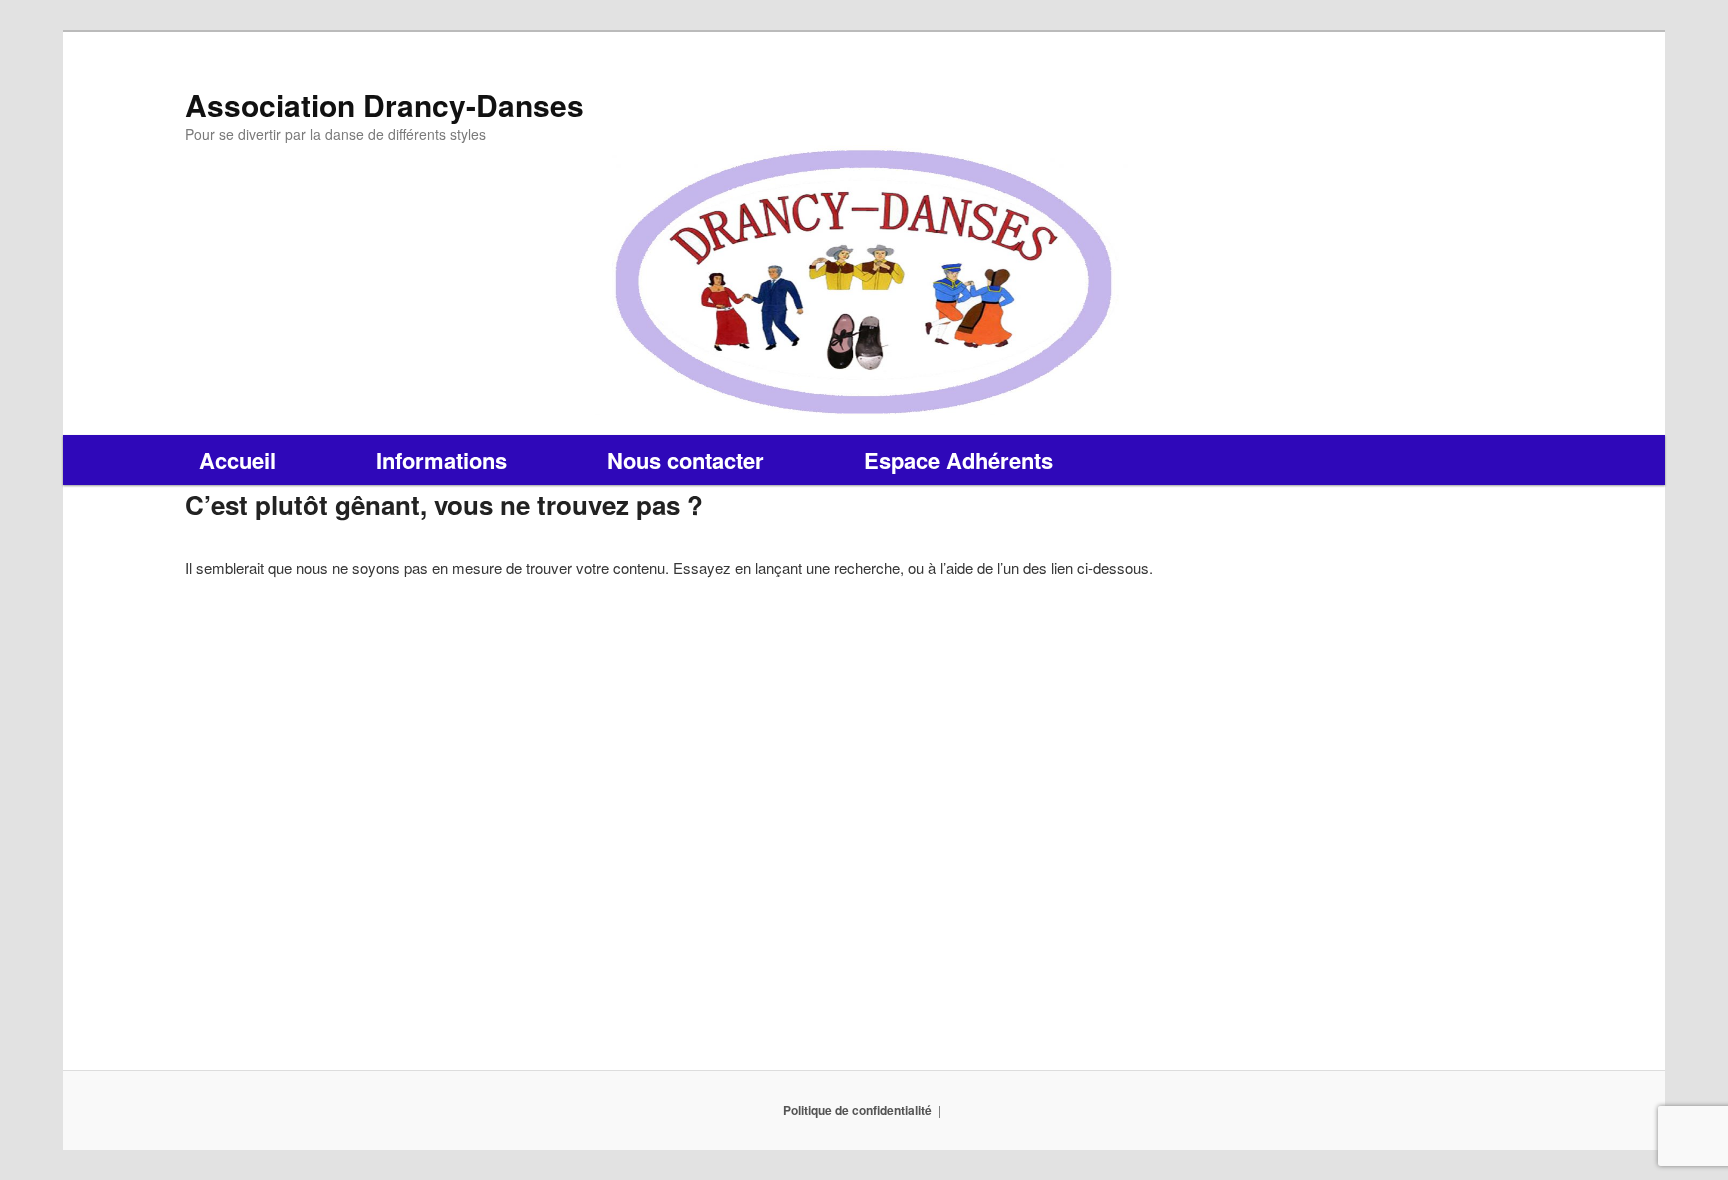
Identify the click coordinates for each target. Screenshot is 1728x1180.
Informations (441, 460)
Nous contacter (685, 460)
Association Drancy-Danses (384, 104)
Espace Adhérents (958, 460)
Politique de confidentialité (857, 1110)
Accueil (237, 460)
